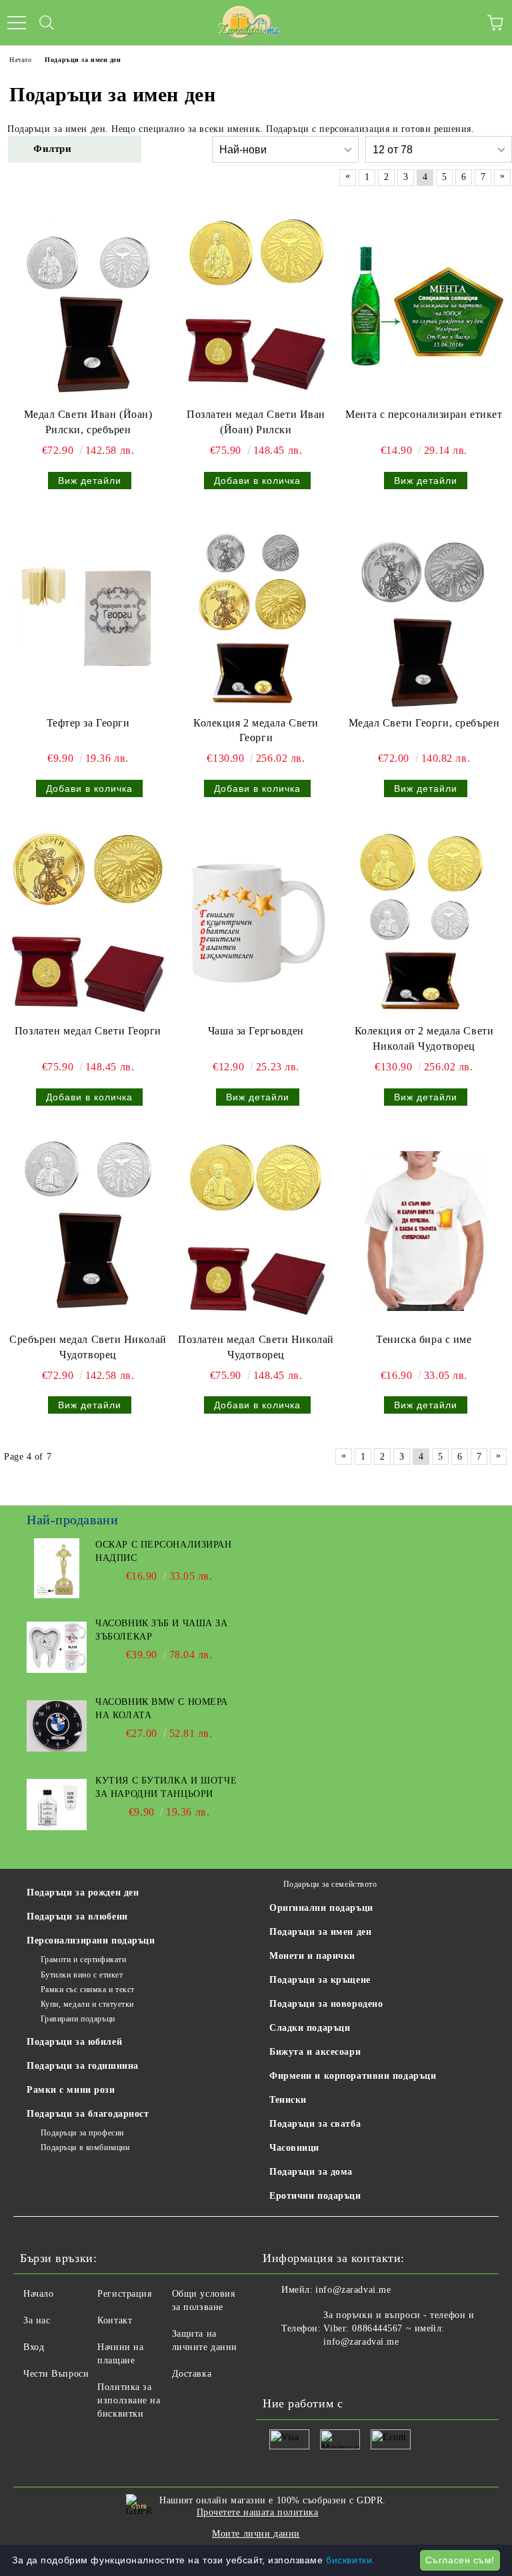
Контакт (115, 2320)
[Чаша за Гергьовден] (256, 922)
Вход (34, 2347)
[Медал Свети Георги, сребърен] (424, 615)
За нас (37, 2320)
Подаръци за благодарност (88, 2114)
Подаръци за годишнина (83, 2066)
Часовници (294, 2148)
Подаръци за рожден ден (83, 1893)
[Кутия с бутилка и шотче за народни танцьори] (57, 1804)
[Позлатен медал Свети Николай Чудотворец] (256, 1231)
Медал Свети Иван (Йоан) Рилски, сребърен (88, 422)
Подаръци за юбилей (74, 2042)
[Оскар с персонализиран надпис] (57, 1568)
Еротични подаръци (315, 2196)
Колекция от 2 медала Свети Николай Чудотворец (424, 1038)
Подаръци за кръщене (320, 1980)
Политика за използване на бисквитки (129, 2400)
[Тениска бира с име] (424, 1231)
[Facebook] (280, 2369)
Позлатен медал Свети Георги (88, 1031)
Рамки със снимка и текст (88, 1989)
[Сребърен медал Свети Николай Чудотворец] (88, 1231)
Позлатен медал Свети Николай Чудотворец (256, 1347)
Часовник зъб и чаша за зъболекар (161, 1630)
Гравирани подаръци (78, 2019)
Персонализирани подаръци (91, 1940)
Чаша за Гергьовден (256, 1031)
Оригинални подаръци (321, 1908)
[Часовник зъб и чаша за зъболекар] (57, 1647)
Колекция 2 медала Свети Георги (256, 730)
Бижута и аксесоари (315, 2052)
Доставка (192, 2374)
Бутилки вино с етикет (82, 1975)
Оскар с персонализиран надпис (163, 1551)
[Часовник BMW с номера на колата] (57, 1726)
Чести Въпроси (56, 2374)
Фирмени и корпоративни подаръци (353, 2076)
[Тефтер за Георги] (88, 615)
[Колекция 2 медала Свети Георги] (256, 615)
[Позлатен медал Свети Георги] (88, 922)
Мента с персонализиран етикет (424, 414)
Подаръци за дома (311, 2172)
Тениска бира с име (424, 1339)
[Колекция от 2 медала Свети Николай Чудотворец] (424, 922)
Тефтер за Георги (88, 723)
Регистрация (124, 2294)
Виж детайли (90, 481)
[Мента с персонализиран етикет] (424, 306)
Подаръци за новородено (326, 2004)
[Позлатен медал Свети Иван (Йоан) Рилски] (256, 306)
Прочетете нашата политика (258, 2512)
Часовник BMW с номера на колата (162, 1709)
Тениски (288, 2100)
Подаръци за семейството (330, 1884)
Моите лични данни (256, 2534)
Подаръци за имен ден (320, 1932)
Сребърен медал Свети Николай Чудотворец (88, 1347)
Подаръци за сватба (315, 2124)
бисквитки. (351, 2560)
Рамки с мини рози (71, 2090)
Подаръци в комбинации (85, 2147)
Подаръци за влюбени (77, 1917)
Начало (38, 2294)
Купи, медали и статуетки (87, 2004)
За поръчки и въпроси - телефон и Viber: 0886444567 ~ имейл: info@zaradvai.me (399, 2328)
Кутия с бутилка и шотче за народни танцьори (166, 1787)
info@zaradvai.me (353, 2290)
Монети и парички (312, 1956)
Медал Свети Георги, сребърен (424, 723)
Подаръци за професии (82, 2133)
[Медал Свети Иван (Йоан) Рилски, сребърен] (88, 306)
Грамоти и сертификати (83, 1959)
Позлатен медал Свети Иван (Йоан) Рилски (256, 422)
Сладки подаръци (310, 2028)
